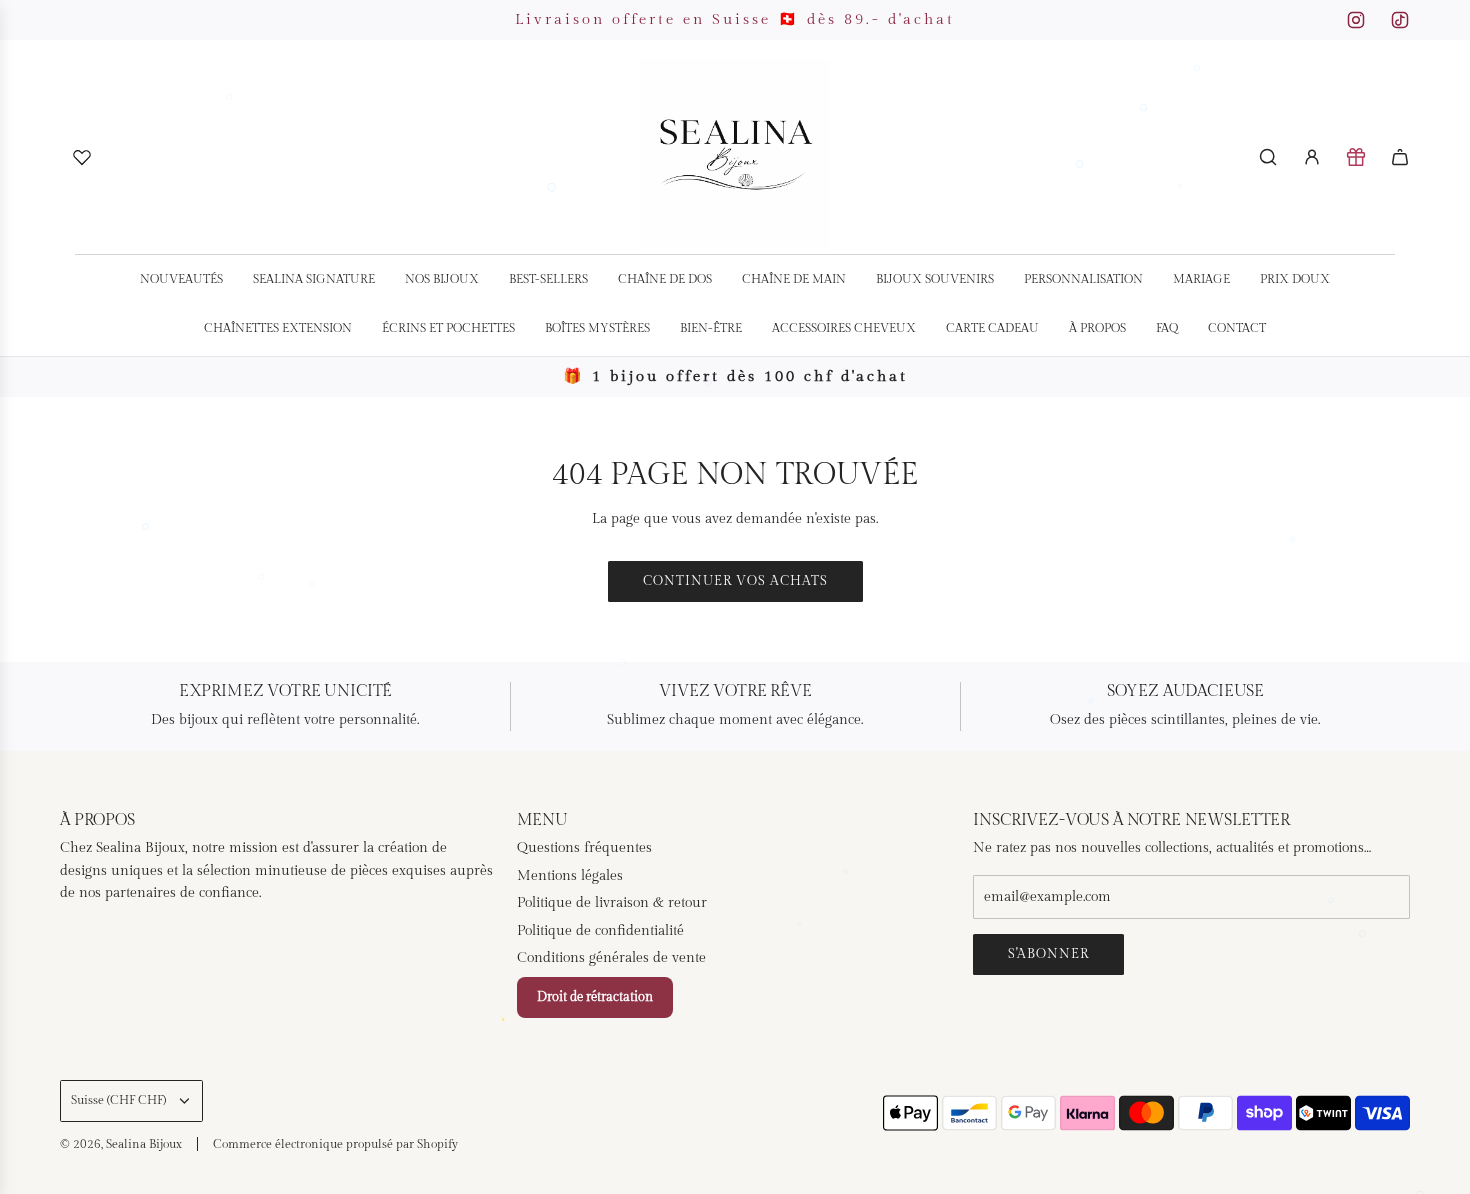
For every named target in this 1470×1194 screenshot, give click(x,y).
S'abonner (1048, 954)
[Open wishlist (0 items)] (82, 157)
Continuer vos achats (735, 581)
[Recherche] (1268, 157)
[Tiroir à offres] (1356, 157)
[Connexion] (1312, 157)
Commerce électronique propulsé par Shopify (335, 1144)
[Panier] (1400, 157)
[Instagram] (1356, 20)
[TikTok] (1400, 20)
